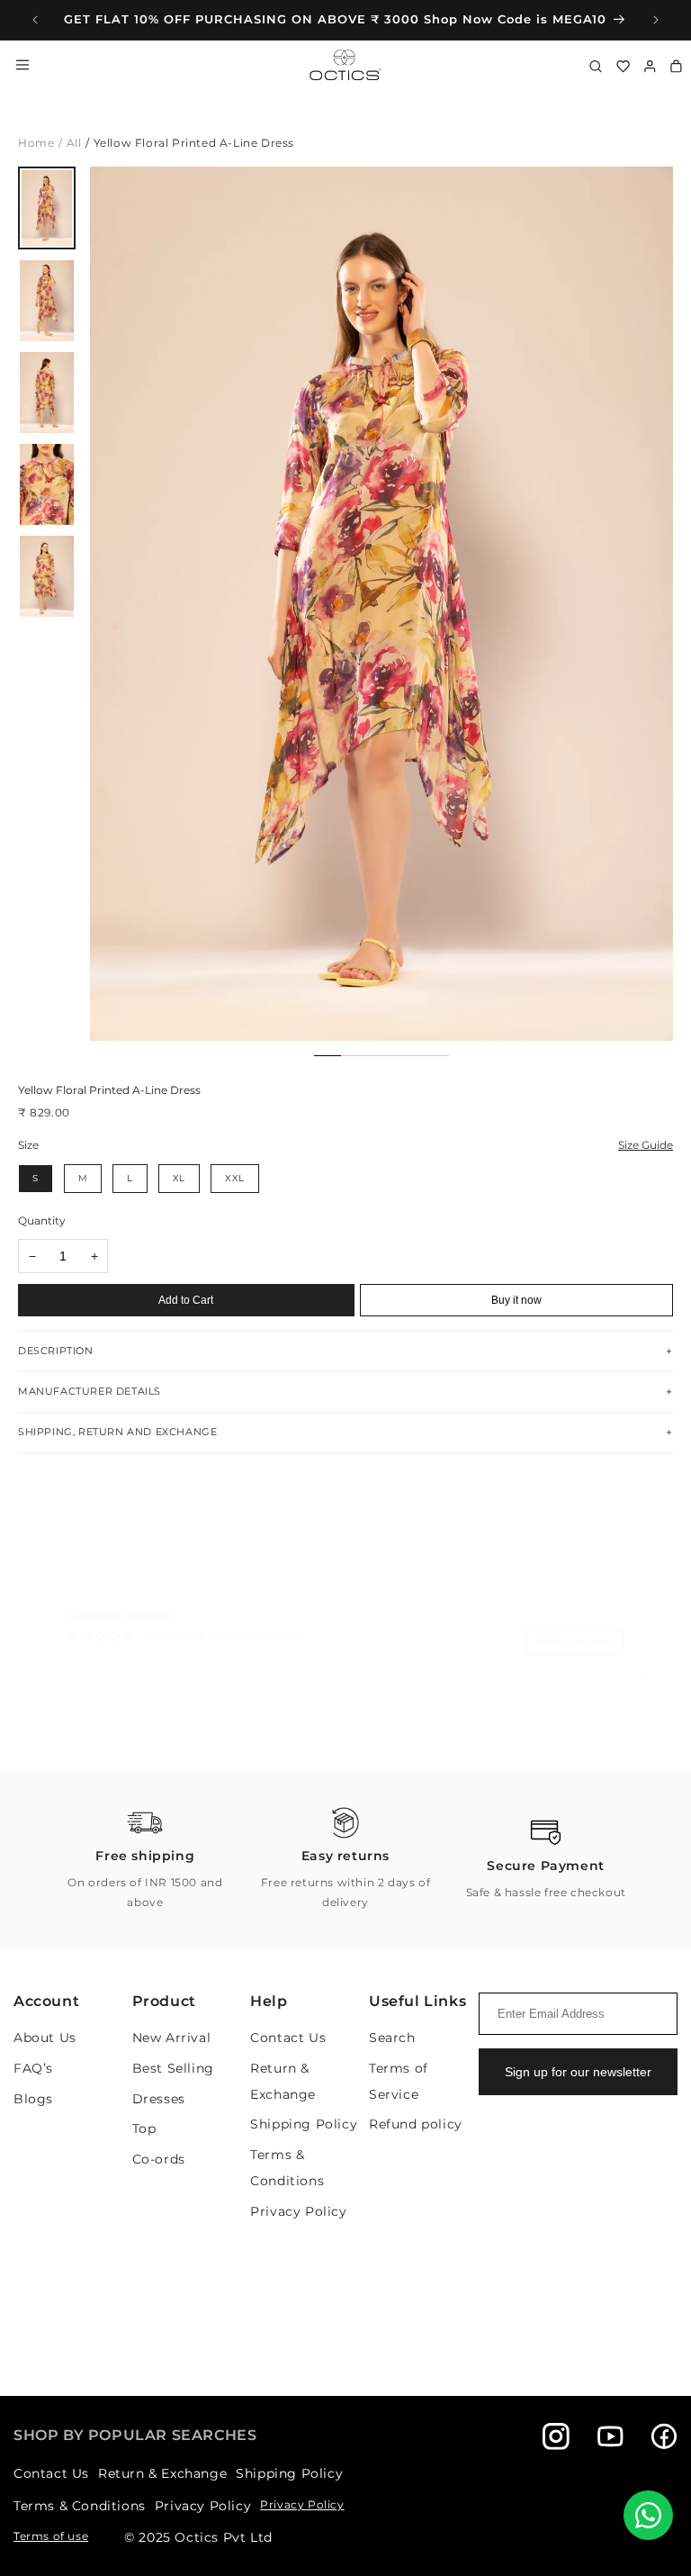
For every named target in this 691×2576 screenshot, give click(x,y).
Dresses (159, 2099)
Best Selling (173, 2068)
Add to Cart (186, 1300)
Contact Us (288, 2038)
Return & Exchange (162, 2473)
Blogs (33, 2099)
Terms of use (51, 2536)
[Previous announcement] (35, 20)
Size (28, 1145)
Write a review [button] (574, 1641)
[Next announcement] (656, 20)
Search (392, 2038)
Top (144, 2129)
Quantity (42, 1220)
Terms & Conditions (80, 2506)
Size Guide (646, 1145)
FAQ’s (33, 2068)
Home (36, 143)
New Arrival (172, 2038)
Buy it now (516, 1300)
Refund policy (416, 2124)
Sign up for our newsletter (578, 2072)
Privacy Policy (298, 2211)
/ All (70, 143)
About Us (45, 2038)
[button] (665, 592)
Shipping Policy (304, 2124)
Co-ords (159, 2159)
